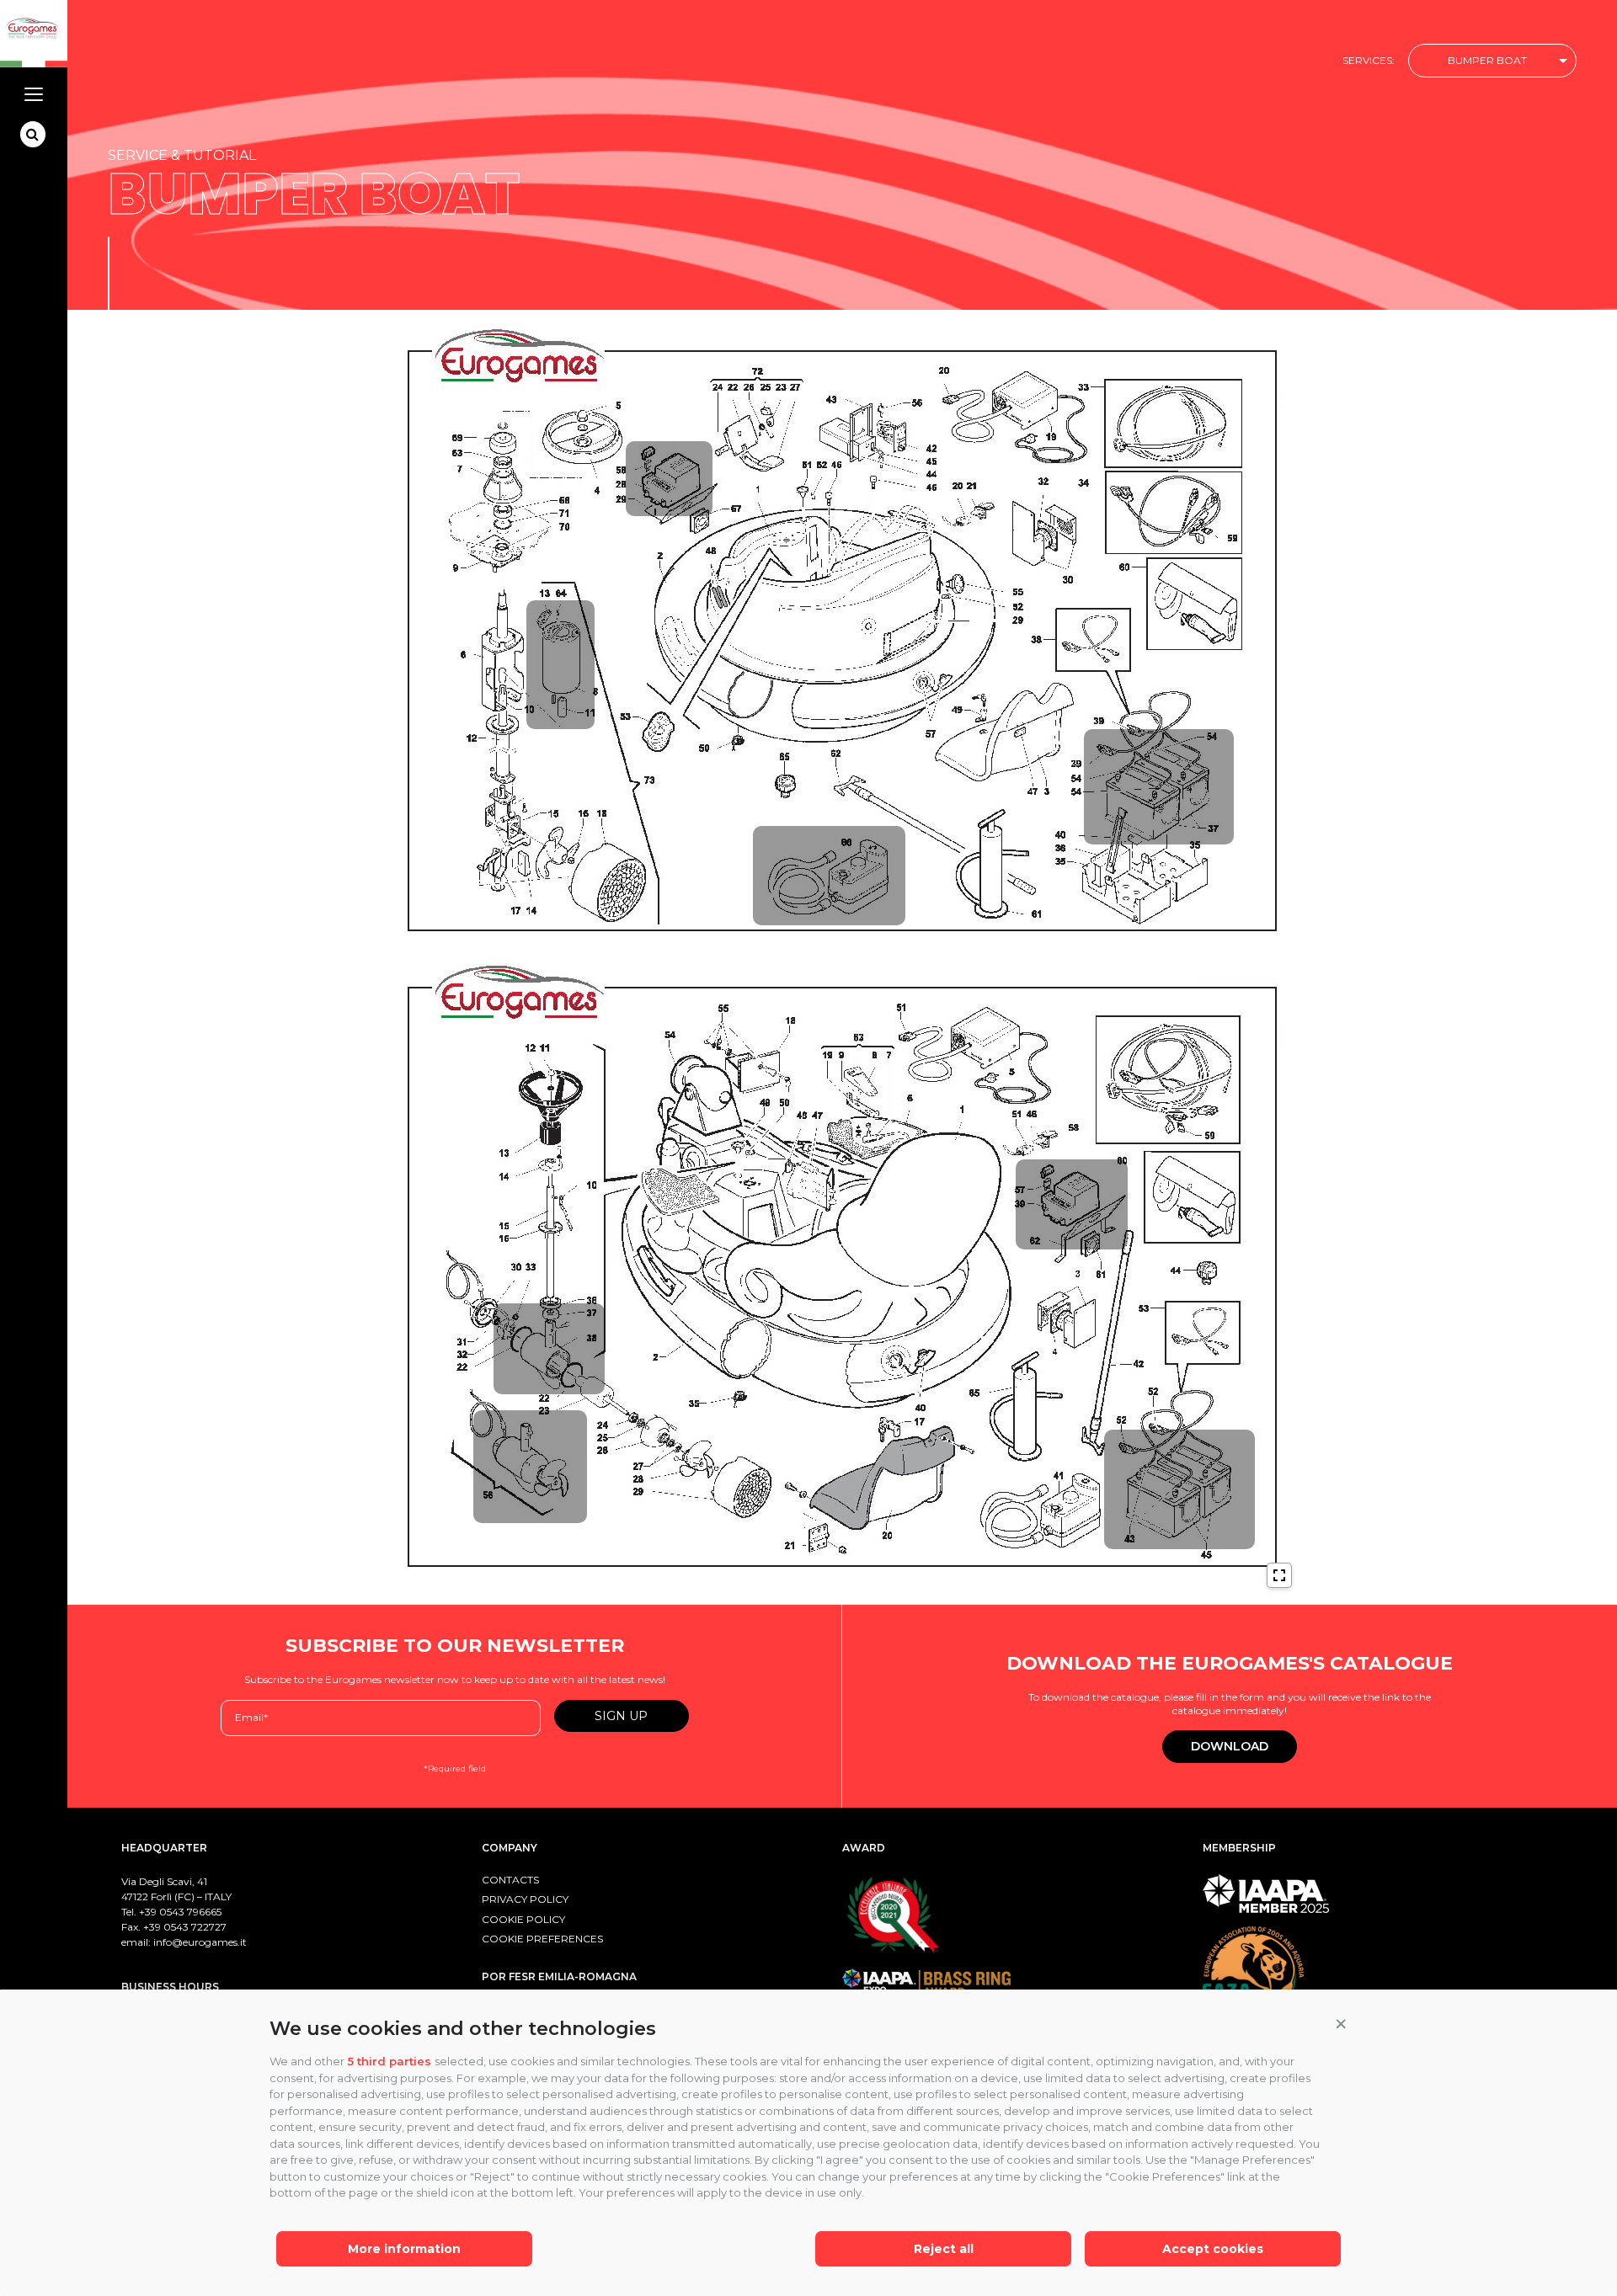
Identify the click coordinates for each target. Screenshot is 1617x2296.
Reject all (944, 2249)
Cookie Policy (523, 1919)
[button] (1341, 2025)
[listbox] (1492, 61)
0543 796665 (190, 1912)
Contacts (510, 1880)
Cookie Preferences (542, 1939)
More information (404, 2249)
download (1230, 1746)
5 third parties (390, 2061)
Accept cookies (1213, 2249)
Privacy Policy (525, 1899)
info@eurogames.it (200, 1942)
